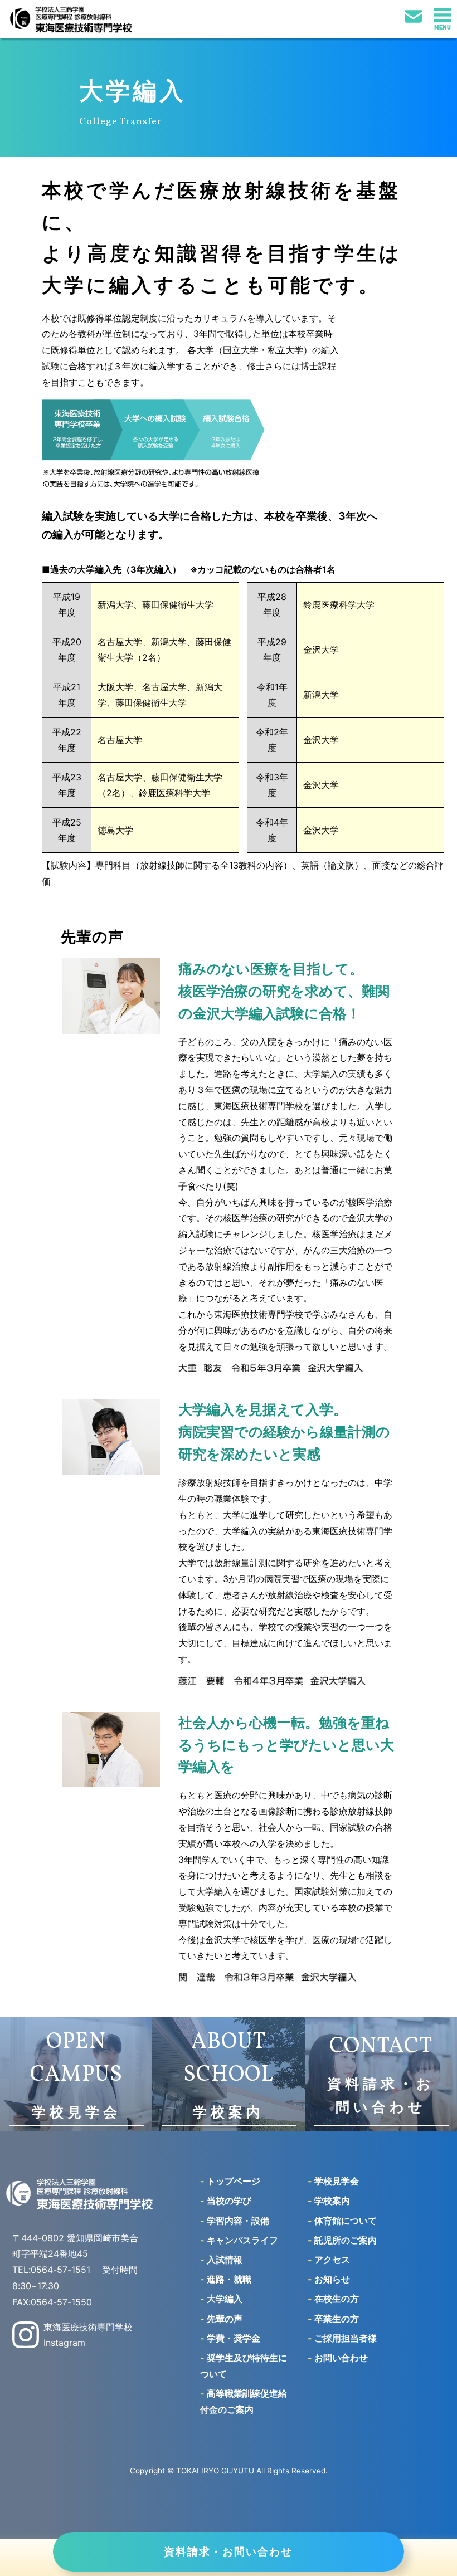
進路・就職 (226, 2279)
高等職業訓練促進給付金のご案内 (244, 2401)
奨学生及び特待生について (244, 2366)
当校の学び (226, 2201)
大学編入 (221, 2299)
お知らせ (329, 2279)
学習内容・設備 (235, 2221)
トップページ (230, 2181)
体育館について (342, 2221)
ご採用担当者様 (342, 2338)
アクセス (329, 2260)
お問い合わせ (338, 2358)
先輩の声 (221, 2319)
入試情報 (221, 2260)
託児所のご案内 (342, 2240)
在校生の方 (333, 2299)
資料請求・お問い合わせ (228, 2551)
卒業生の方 (333, 2319)
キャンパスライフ (239, 2240)
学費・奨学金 (230, 2338)
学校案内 (329, 2201)
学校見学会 (333, 2181)
